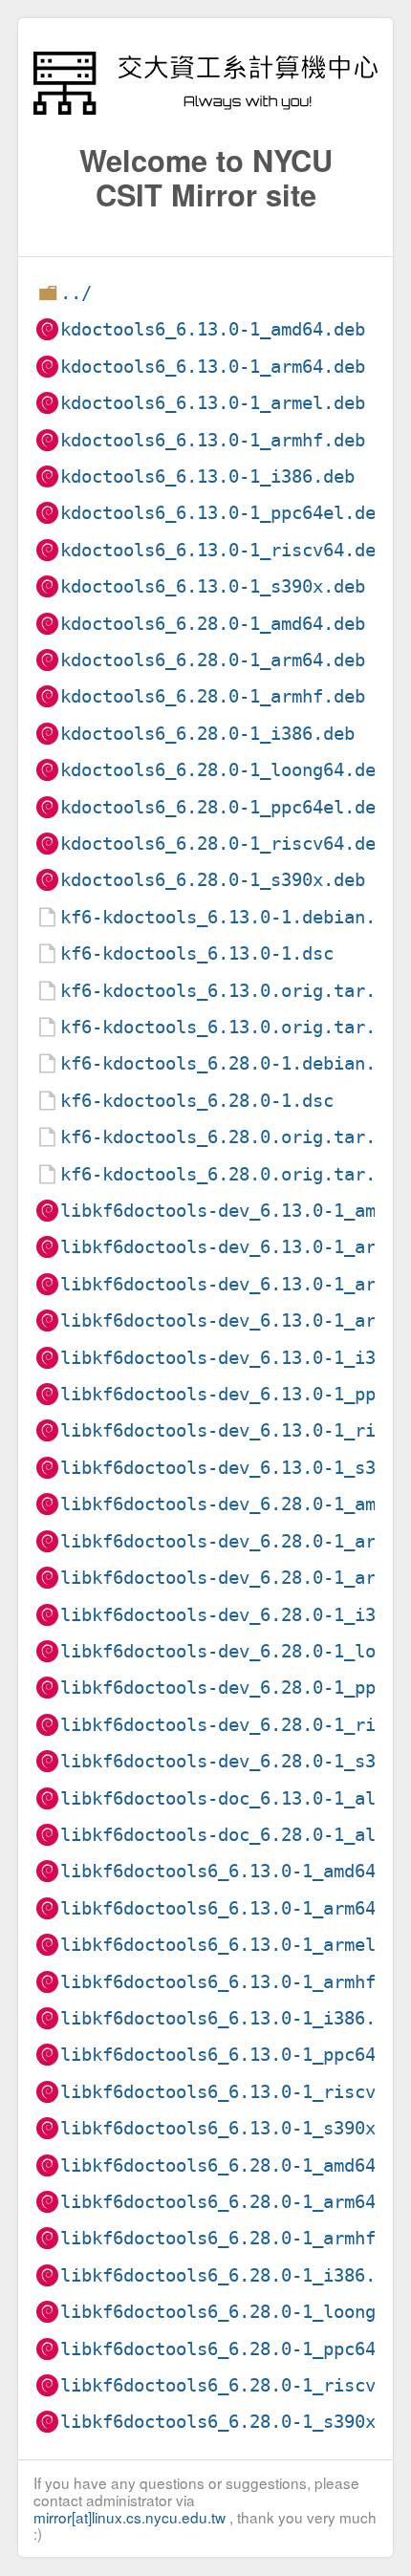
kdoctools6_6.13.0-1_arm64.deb (213, 367)
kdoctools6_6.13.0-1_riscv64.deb (223, 550)
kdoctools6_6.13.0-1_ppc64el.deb (223, 513)
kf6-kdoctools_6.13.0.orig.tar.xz (228, 991)
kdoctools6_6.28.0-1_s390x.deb (213, 880)
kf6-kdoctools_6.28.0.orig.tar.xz (228, 1137)
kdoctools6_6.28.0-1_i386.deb (207, 734)
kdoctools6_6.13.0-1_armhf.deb (213, 440)
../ (76, 293)
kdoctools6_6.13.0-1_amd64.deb (213, 329)
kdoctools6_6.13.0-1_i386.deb (207, 476)
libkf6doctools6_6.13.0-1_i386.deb (234, 2018)
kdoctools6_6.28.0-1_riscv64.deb (223, 844)
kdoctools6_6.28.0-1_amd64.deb (213, 624)
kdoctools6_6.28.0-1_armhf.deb (213, 696)
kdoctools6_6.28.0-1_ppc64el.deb (223, 807)
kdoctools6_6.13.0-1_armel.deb (213, 403)
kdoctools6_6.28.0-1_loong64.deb (223, 770)
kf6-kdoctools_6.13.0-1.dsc (197, 953)
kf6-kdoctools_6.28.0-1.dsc (197, 1101)
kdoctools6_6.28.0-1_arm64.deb (213, 660)
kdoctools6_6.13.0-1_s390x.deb (213, 586)
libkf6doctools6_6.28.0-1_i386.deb (234, 2275)
